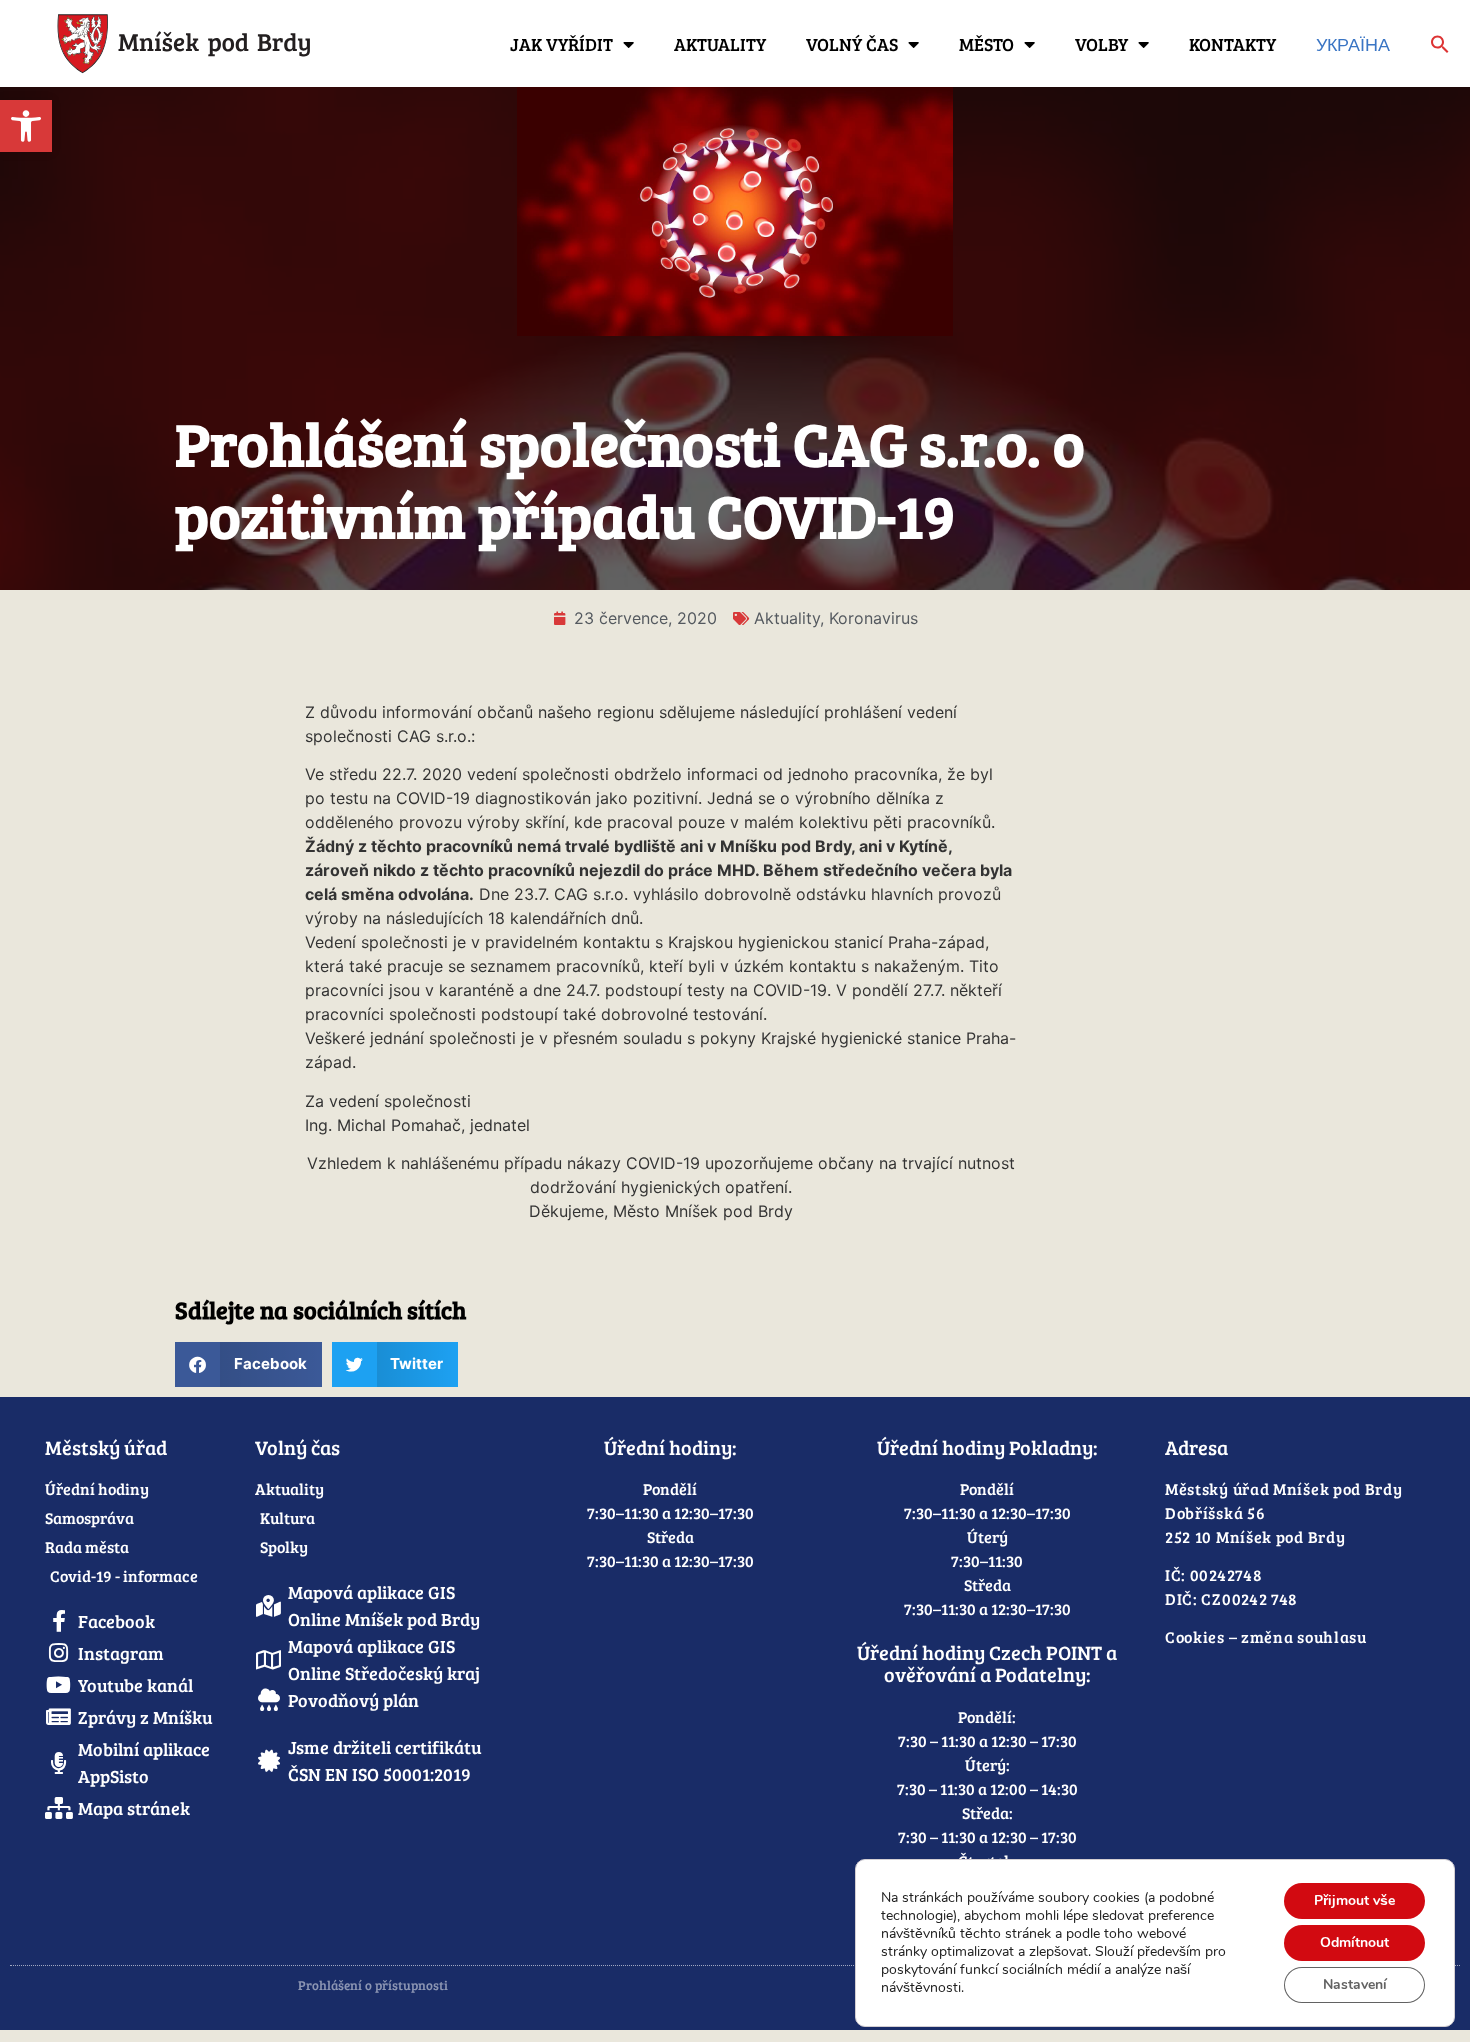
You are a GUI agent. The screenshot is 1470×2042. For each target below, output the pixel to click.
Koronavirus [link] (873, 618)
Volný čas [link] (852, 44)
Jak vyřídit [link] (561, 44)
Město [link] (986, 44)
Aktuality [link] (720, 44)
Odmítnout (1354, 1942)
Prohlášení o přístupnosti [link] (373, 1985)
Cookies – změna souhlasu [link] (1266, 1636)
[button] (248, 1364)
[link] (26, 126)
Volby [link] (1101, 44)
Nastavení (1355, 1984)
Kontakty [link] (1232, 44)
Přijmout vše (1354, 1900)
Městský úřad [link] (106, 1447)
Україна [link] (1353, 44)
